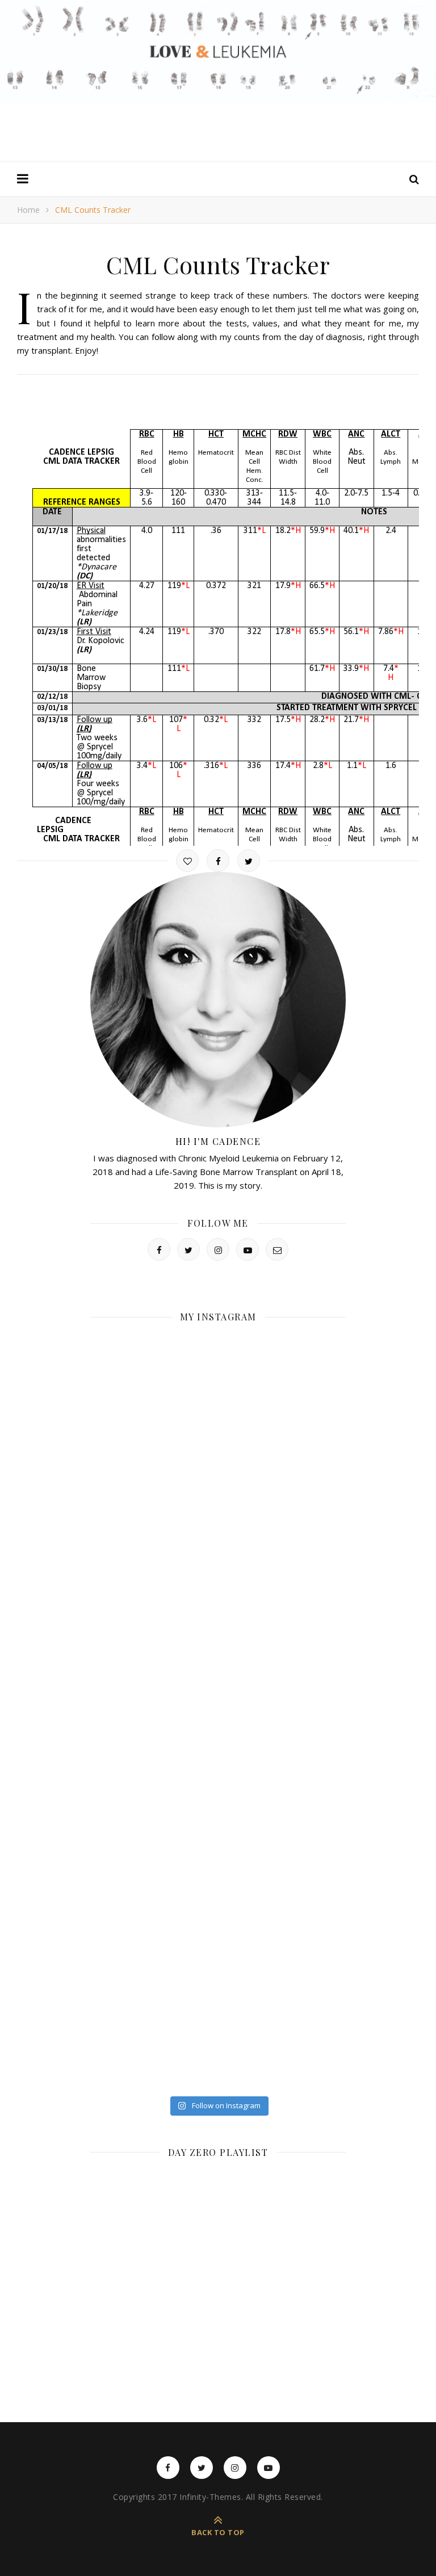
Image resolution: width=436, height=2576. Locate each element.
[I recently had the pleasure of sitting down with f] (283, 1598)
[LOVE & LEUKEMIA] (218, 52)
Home (28, 210)
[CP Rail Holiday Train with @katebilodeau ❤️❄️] (283, 1371)
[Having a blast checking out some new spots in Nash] (283, 1749)
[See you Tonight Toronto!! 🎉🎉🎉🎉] (283, 1447)
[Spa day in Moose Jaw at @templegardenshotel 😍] (153, 1901)
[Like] (187, 861)
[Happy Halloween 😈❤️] (283, 1674)
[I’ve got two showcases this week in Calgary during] (153, 2052)
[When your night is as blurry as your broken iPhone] (283, 1523)
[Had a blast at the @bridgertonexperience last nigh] (153, 1371)
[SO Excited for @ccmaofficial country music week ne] (283, 2052)
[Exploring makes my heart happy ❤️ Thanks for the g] (153, 1749)
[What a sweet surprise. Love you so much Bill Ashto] (283, 1825)
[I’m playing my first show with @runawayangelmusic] (153, 1523)
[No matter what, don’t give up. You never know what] (283, 1901)
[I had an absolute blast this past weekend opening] (283, 1976)
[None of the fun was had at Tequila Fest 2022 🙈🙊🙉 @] (153, 1447)
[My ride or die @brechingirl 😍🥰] (153, 1976)
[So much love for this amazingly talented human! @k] (153, 1598)
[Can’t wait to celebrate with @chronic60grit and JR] (153, 1825)
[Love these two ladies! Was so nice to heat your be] (153, 1674)
